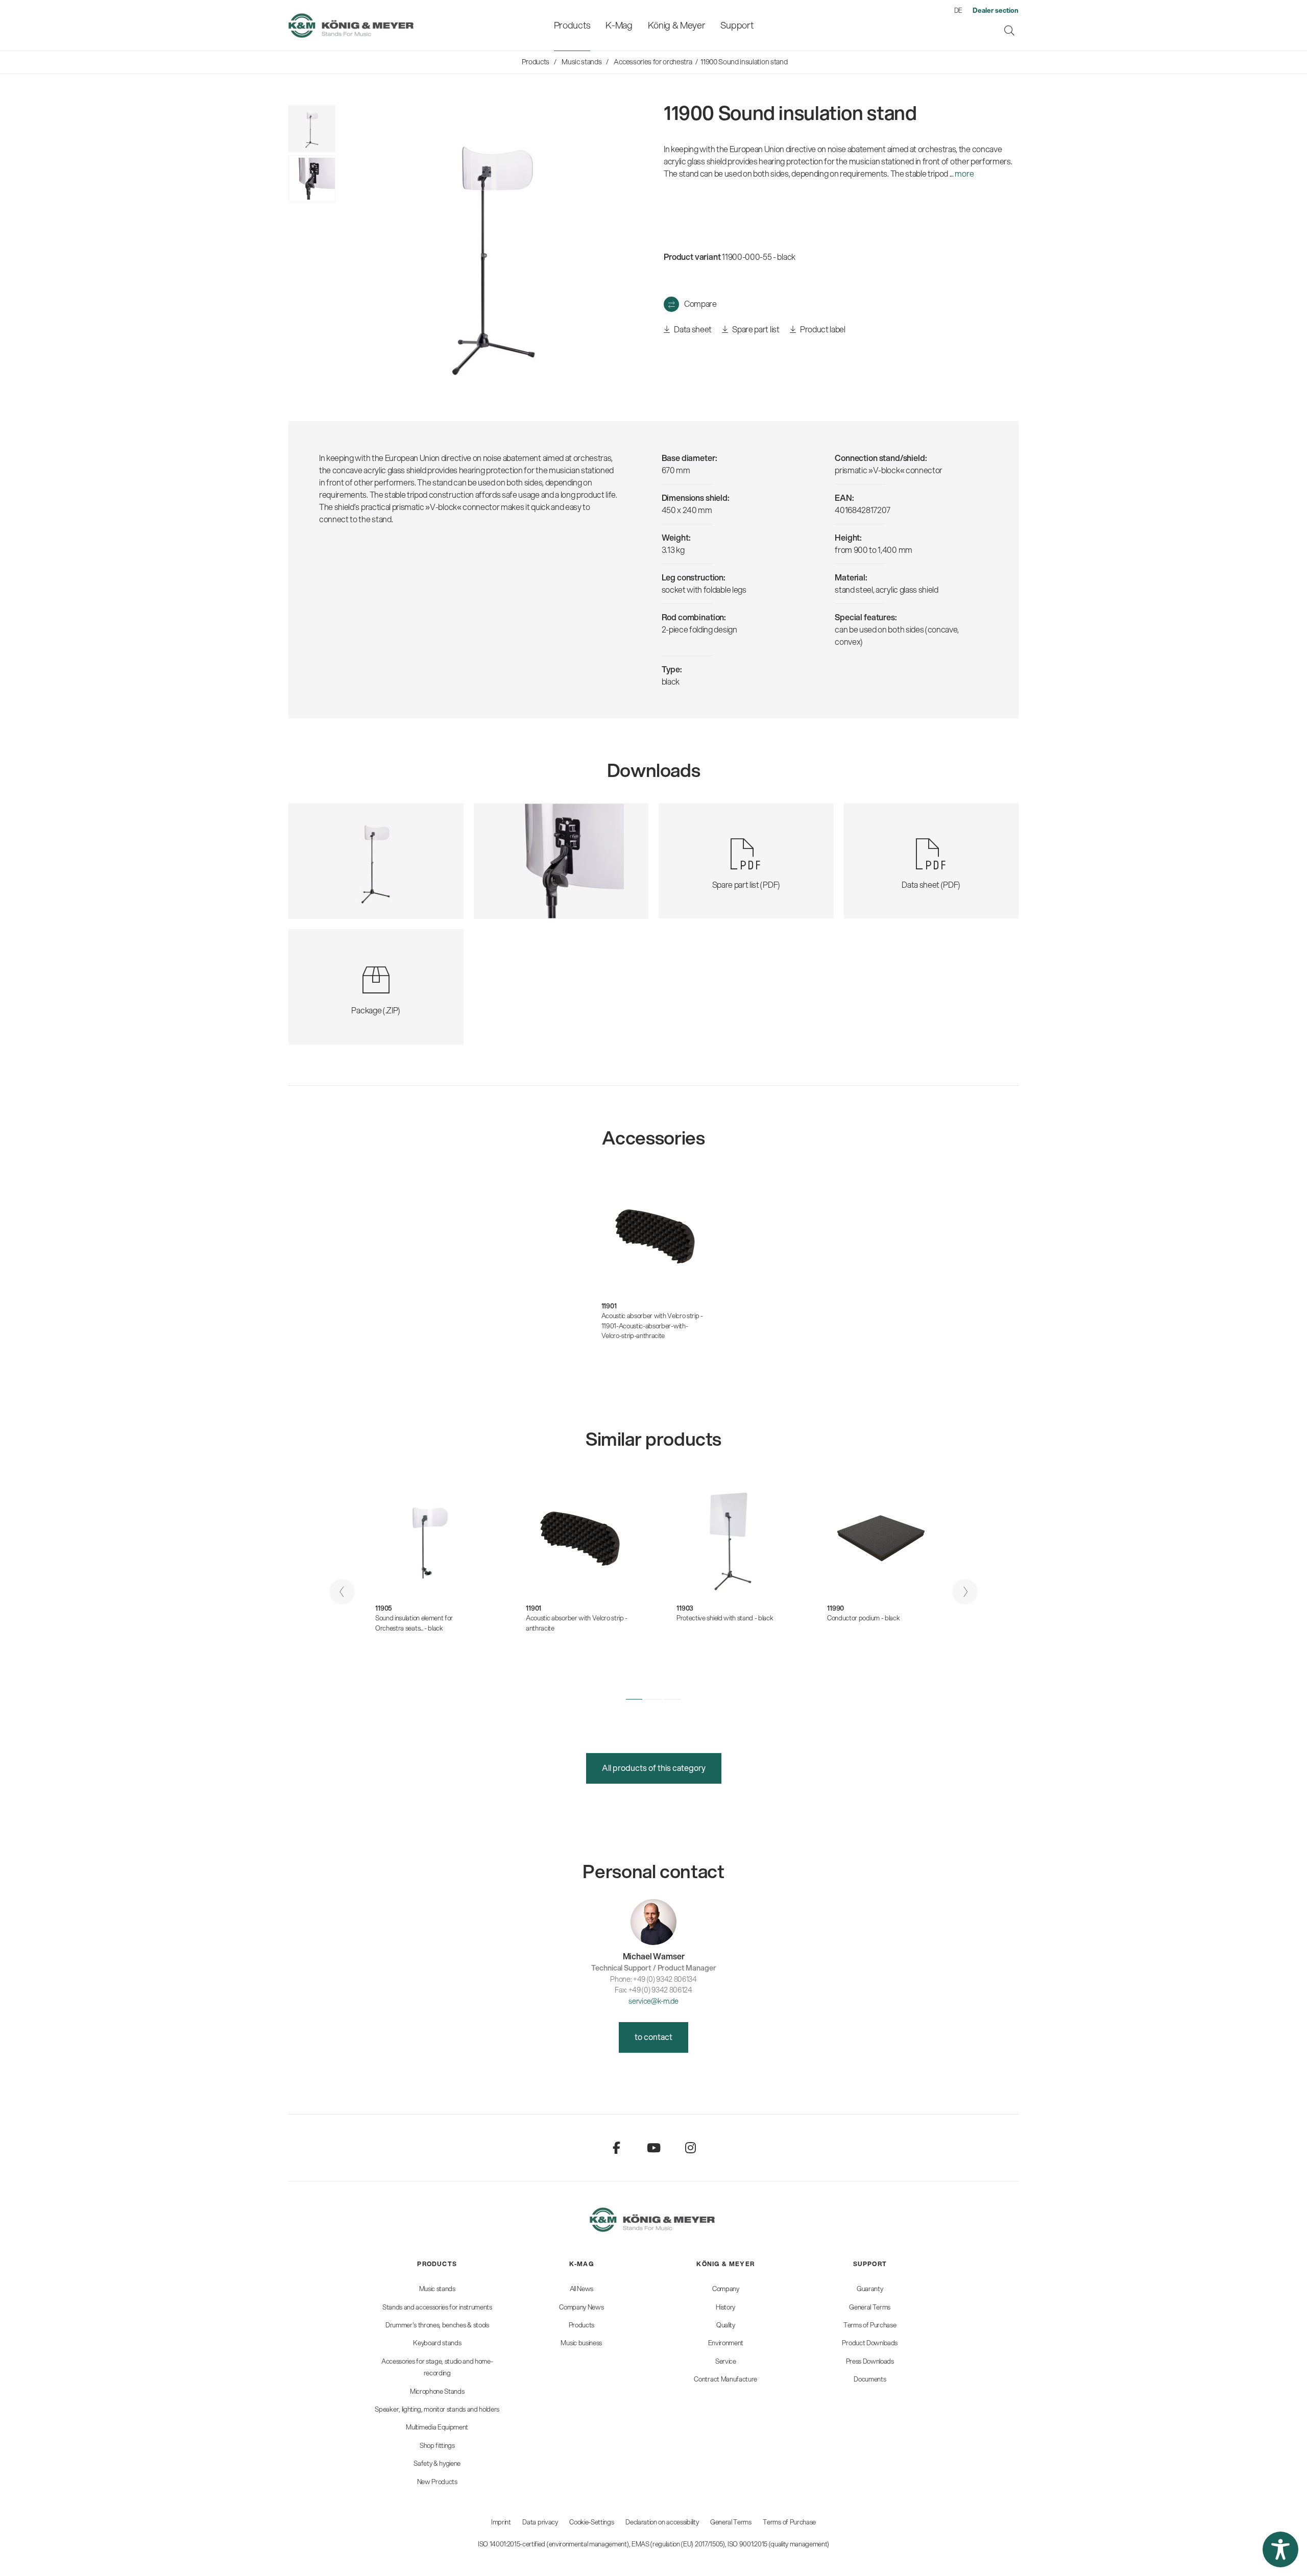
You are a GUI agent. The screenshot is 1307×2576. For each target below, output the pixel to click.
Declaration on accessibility (662, 2522)
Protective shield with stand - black (725, 1618)
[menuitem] (572, 25)
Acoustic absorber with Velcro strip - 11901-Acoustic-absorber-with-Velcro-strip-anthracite (652, 1326)
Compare (700, 303)
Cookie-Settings (591, 2522)
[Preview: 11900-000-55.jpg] (312, 129)
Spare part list (755, 329)
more (964, 173)
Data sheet (692, 329)
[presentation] (342, 1592)
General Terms (731, 2522)
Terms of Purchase (789, 2522)
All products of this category (654, 1768)
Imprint (501, 2522)
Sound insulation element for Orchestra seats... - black (414, 1623)
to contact (653, 2037)
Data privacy (540, 2522)
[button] (634, 1699)
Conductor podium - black (863, 1618)
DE (958, 10)
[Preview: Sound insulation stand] (312, 179)
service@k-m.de (653, 2001)
